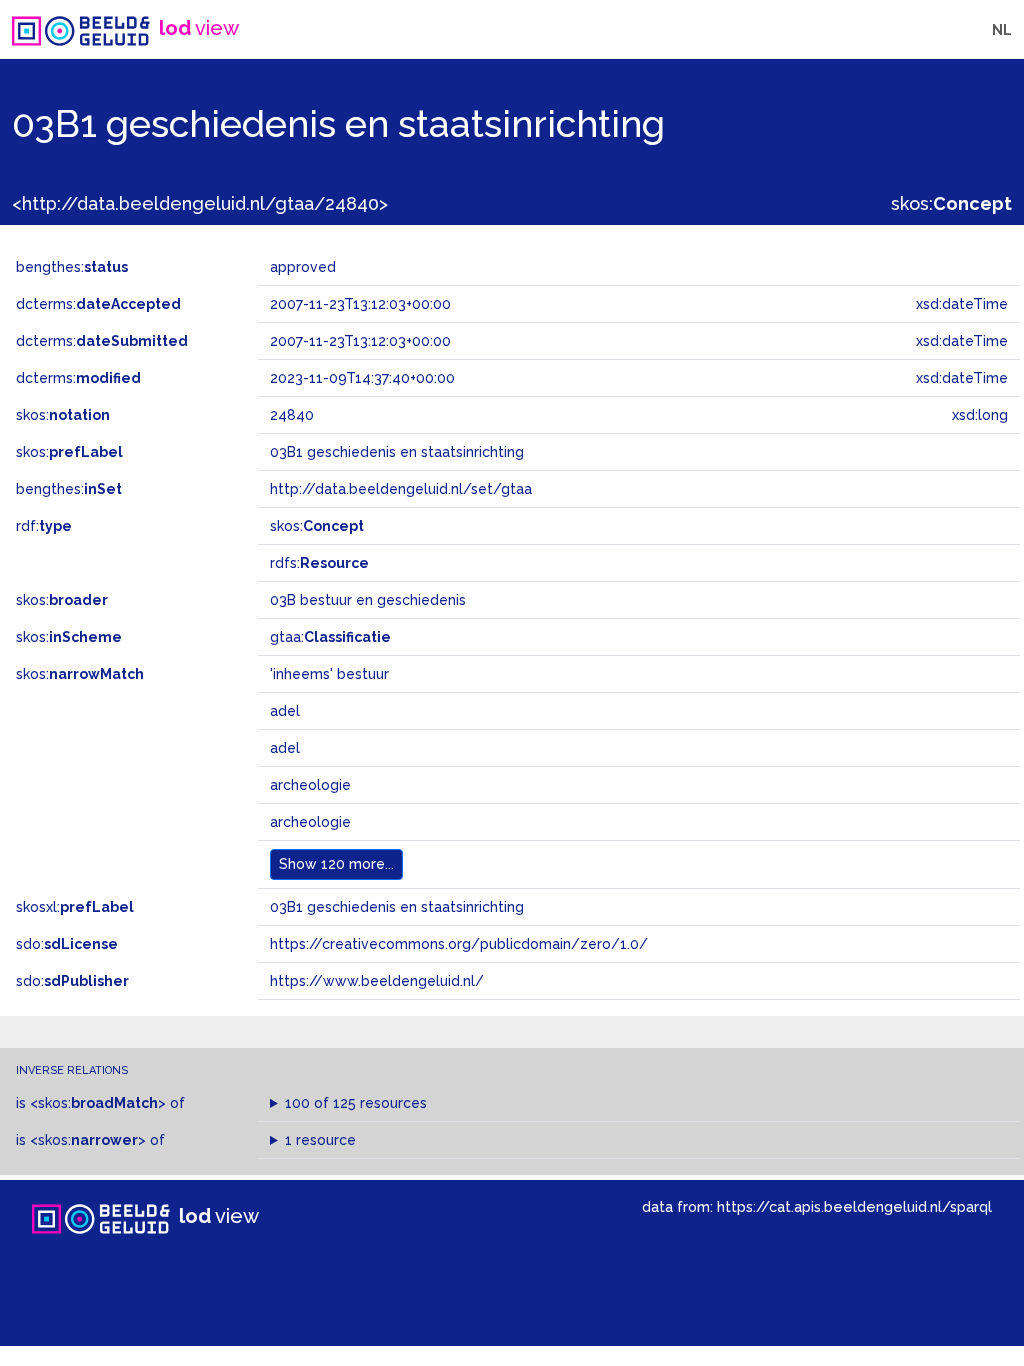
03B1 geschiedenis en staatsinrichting (397, 907)
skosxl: (75, 907)
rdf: (44, 526)
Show (336, 864)
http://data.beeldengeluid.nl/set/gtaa (401, 489)
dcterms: (98, 304)
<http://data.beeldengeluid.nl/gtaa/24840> (200, 203)
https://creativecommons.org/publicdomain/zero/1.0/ (459, 944)
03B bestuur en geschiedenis (368, 600)
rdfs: (319, 563)
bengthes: (72, 267)
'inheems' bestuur (329, 674)
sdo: (67, 944)
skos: (951, 203)
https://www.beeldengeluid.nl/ (377, 981)
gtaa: (330, 637)
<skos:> (98, 1103)
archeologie (310, 785)
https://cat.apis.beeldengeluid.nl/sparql (854, 1206)
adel (285, 711)
